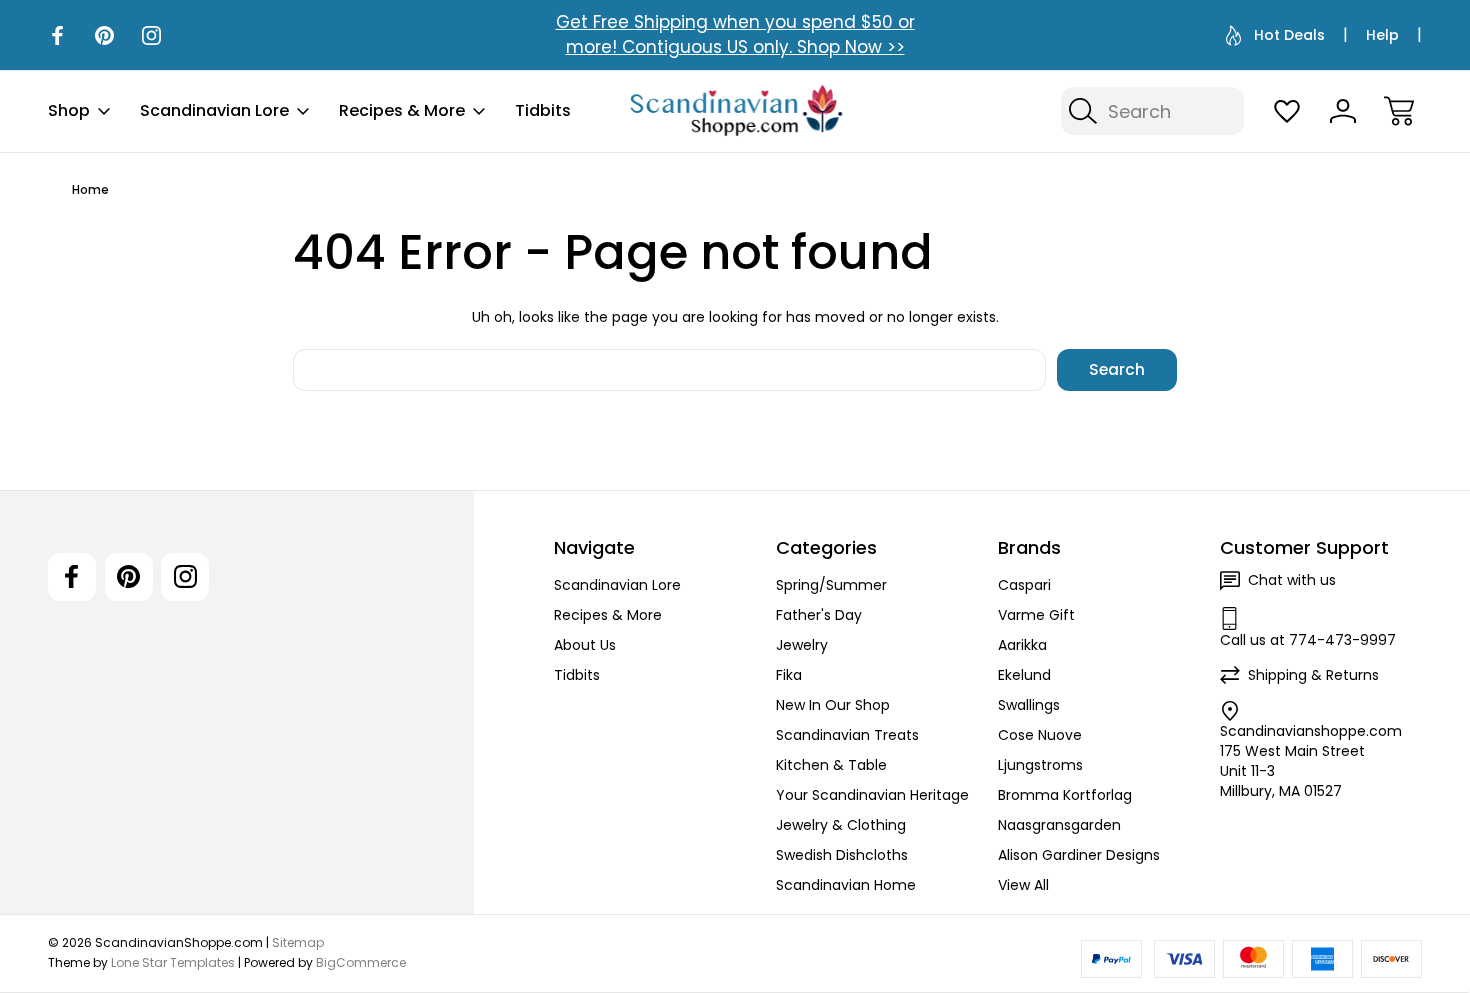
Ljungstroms (1040, 765)
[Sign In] (1343, 111)
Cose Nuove (1040, 735)
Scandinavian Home (846, 885)
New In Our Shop (833, 705)
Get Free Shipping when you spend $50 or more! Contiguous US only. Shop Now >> (735, 34)
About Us (585, 645)
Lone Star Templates (173, 962)
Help (1382, 35)
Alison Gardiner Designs (1079, 855)
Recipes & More (402, 110)
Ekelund (1024, 675)
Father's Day (819, 615)
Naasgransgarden (1059, 825)
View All (1023, 885)
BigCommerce (361, 962)
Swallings (1029, 705)
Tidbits (543, 110)
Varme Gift (1036, 615)
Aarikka (1022, 645)
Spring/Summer (831, 585)
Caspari (1024, 585)
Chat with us (1292, 580)
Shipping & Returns (1313, 675)
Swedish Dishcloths (842, 855)
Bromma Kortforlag (1065, 795)
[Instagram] (151, 35)
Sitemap (298, 942)
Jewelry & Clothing (841, 825)
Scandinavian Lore (214, 110)
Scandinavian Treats (847, 735)
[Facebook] (57, 35)
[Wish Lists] (1287, 111)
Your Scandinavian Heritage (872, 795)
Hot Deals (1289, 35)
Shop (69, 110)
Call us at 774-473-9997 (1308, 640)
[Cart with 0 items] (1399, 111)
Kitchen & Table (831, 765)
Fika (789, 675)
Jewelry (802, 645)
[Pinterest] (104, 35)
